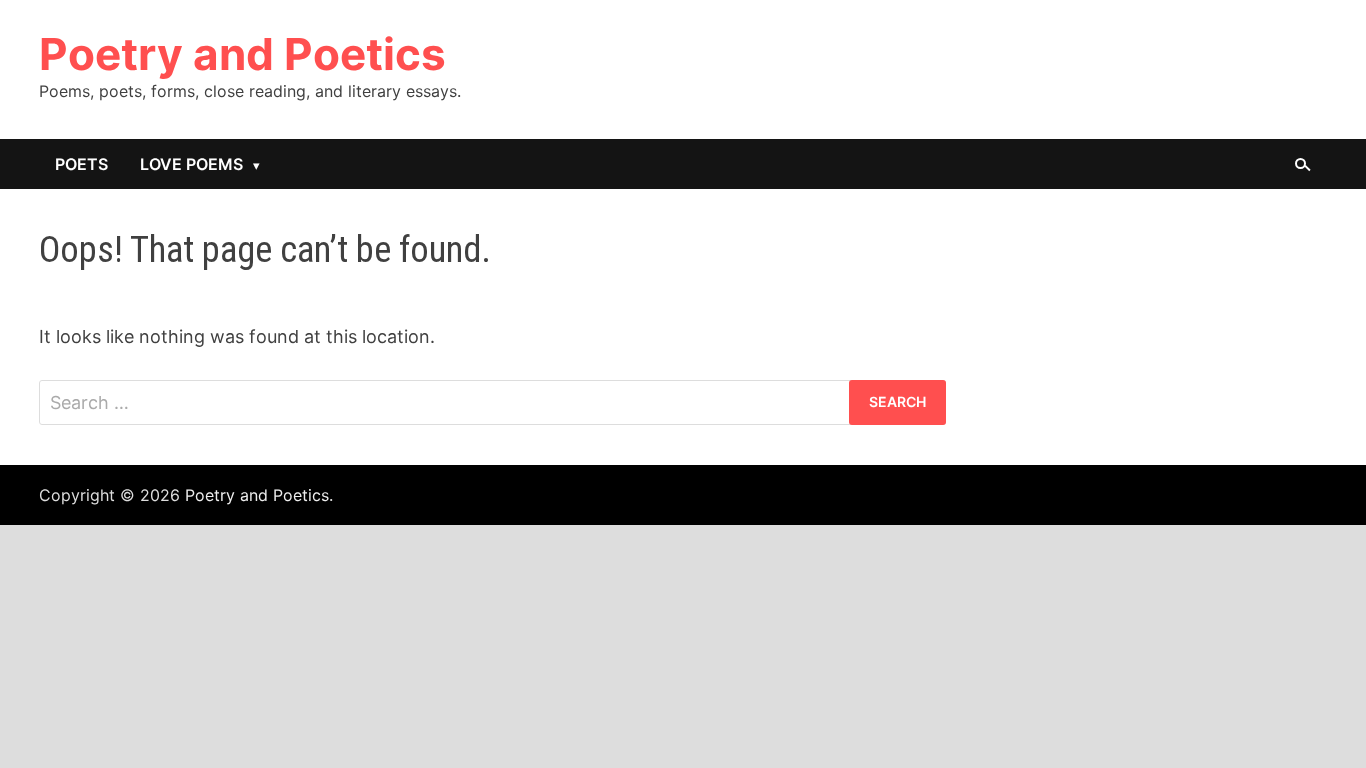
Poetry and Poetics (242, 54)
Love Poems (191, 164)
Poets (81, 164)
